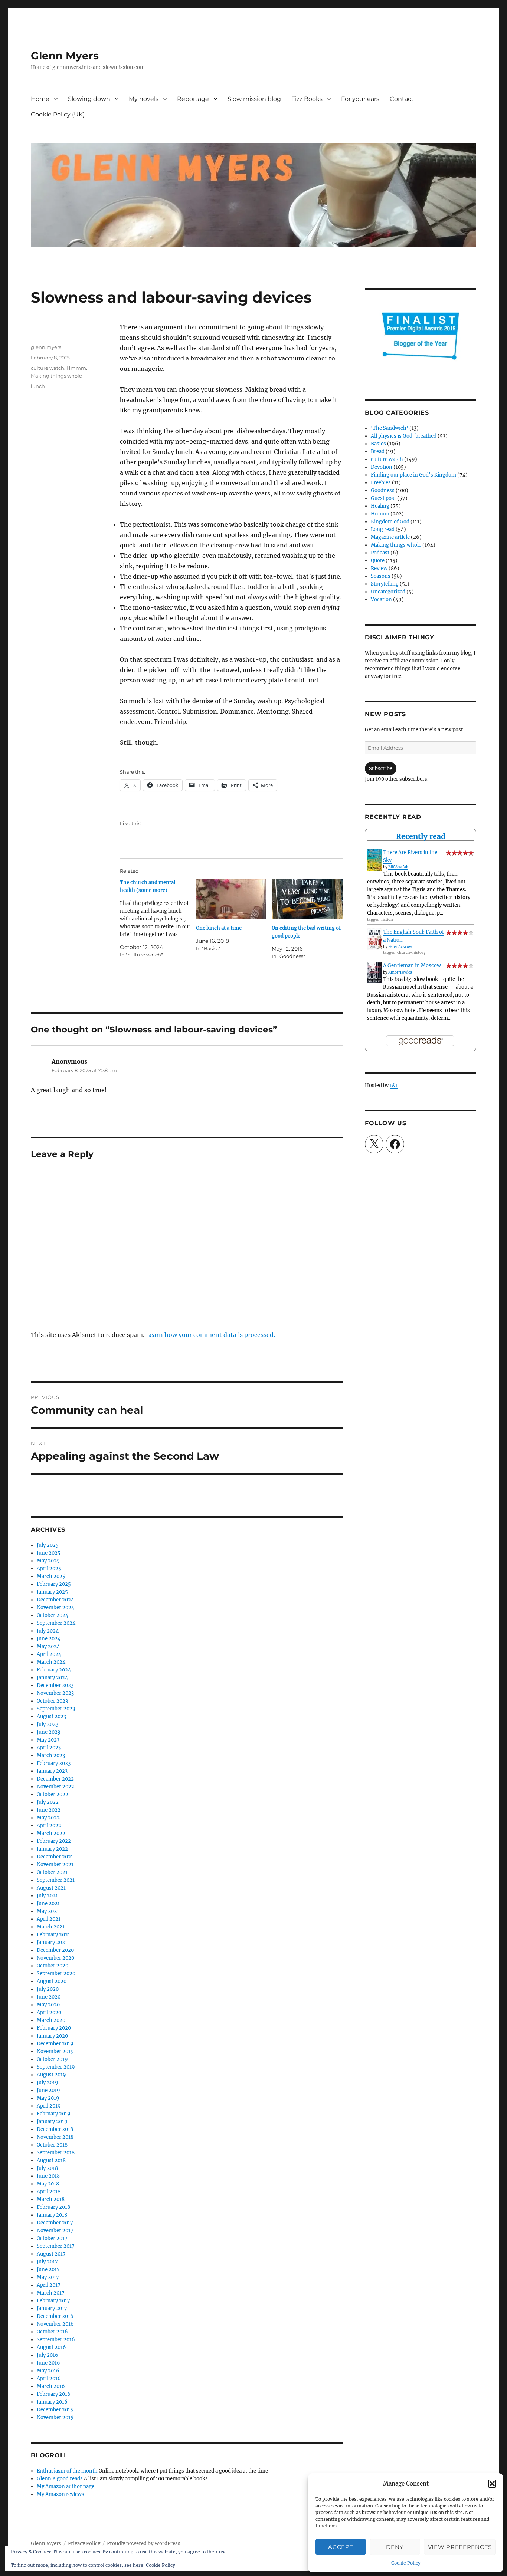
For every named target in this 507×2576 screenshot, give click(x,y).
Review (379, 568)
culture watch (48, 368)
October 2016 (52, 2332)
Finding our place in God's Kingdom (413, 475)
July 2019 (48, 2083)
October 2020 (53, 1966)
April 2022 (49, 1826)
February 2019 (54, 2114)
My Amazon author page (66, 2486)
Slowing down (89, 99)
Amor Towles (400, 972)
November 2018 (55, 2137)
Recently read (421, 836)
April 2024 (49, 1654)
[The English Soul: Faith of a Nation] (374, 939)
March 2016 (51, 2386)
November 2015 (55, 2417)
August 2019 (51, 2075)
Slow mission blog (254, 99)
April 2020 (49, 2012)
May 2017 (48, 2277)
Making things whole (56, 376)
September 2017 (56, 2246)
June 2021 (48, 1903)
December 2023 (55, 1685)
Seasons (381, 576)
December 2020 (55, 1950)
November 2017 (55, 2231)
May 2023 (48, 1740)
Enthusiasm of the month (67, 2471)
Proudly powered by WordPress (144, 2544)
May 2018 (48, 2184)
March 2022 (51, 1833)
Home (40, 99)
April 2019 (49, 2106)
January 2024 (52, 1678)
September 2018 (56, 2153)
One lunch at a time (219, 928)
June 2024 (49, 1639)
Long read (383, 529)
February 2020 (54, 2028)
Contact (402, 99)
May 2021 (48, 1911)
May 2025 (48, 1561)
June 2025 (49, 1553)
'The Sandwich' (390, 428)
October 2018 (52, 2145)
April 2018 (49, 2192)
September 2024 (56, 1623)
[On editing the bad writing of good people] (307, 899)
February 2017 (53, 2301)
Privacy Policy (84, 2544)
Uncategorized (388, 592)
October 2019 (52, 2059)
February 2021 (53, 1935)
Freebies (381, 483)
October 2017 (52, 2238)
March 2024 (51, 1662)
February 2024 (54, 1670)
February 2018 (53, 2207)
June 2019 (48, 2090)
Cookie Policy (406, 2563)
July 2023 (48, 1724)
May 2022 (48, 1818)
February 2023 (54, 1763)
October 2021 (52, 1872)
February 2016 (54, 2394)
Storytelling (385, 584)
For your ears (360, 99)
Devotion (382, 467)
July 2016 (48, 2355)
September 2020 (56, 1974)
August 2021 (51, 1888)
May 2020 (48, 2005)
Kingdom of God (390, 522)
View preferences (460, 2547)
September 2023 (56, 1709)
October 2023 (52, 1701)
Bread (378, 452)
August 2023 (51, 1717)
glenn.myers (46, 347)
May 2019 (48, 2098)
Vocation (381, 599)
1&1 (394, 1085)
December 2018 (55, 2129)
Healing (380, 506)
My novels (144, 99)
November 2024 (55, 1607)
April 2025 (49, 1569)
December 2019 (55, 2044)
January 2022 (52, 1849)
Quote (378, 561)
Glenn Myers (65, 56)
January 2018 (52, 2215)
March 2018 (51, 2199)
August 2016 (51, 2347)
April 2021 (49, 1919)
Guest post (383, 498)
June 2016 (48, 2363)
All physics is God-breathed (404, 436)
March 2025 (51, 1576)
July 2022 (48, 1802)
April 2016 (49, 2379)
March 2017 (51, 2293)
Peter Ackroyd (401, 947)
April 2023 (49, 1748)
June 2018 (48, 2176)
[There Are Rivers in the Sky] (374, 860)
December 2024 (55, 1600)
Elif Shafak (398, 867)
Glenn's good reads (60, 2479)
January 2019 (52, 2122)
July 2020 (48, 1989)
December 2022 (55, 1779)
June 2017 (48, 2269)
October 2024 (53, 1615)
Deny (395, 2547)
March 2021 (51, 1927)
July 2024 (48, 1631)
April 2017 (49, 2285)
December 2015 (55, 2410)
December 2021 (55, 1857)
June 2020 (49, 1997)
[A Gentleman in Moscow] (374, 973)
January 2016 (52, 2402)
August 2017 (51, 2254)
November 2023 (55, 1693)
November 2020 (55, 1958)
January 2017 (52, 2308)
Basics (378, 444)
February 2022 (54, 1841)
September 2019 (56, 2067)
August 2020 (52, 1981)
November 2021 (55, 1865)
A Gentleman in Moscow (412, 966)
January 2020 (52, 2036)
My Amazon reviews (60, 2494)
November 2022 (55, 1787)
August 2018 (51, 2160)
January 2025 (52, 1592)
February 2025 (54, 1584)
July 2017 (47, 2262)
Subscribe (381, 769)
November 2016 (55, 2324)
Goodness (383, 490)
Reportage (193, 99)
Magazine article (390, 537)
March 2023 (51, 1755)
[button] (492, 2484)
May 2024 (48, 1646)
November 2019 (55, 2051)
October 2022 (53, 1794)
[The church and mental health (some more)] (158, 919)
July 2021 (47, 1896)
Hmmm (76, 368)
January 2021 (52, 1942)
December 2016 (55, 2316)
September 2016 (56, 2340)
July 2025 (48, 1545)
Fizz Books (307, 99)
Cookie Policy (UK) (58, 114)
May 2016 (48, 2371)
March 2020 (51, 2020)
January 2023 (52, 1771)
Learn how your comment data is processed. (210, 1335)
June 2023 (48, 1732)
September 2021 (56, 1880)
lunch (38, 386)
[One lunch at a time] (231, 899)
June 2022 (49, 1810)
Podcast (380, 553)
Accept (341, 2547)
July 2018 (47, 2168)
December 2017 (55, 2223)
